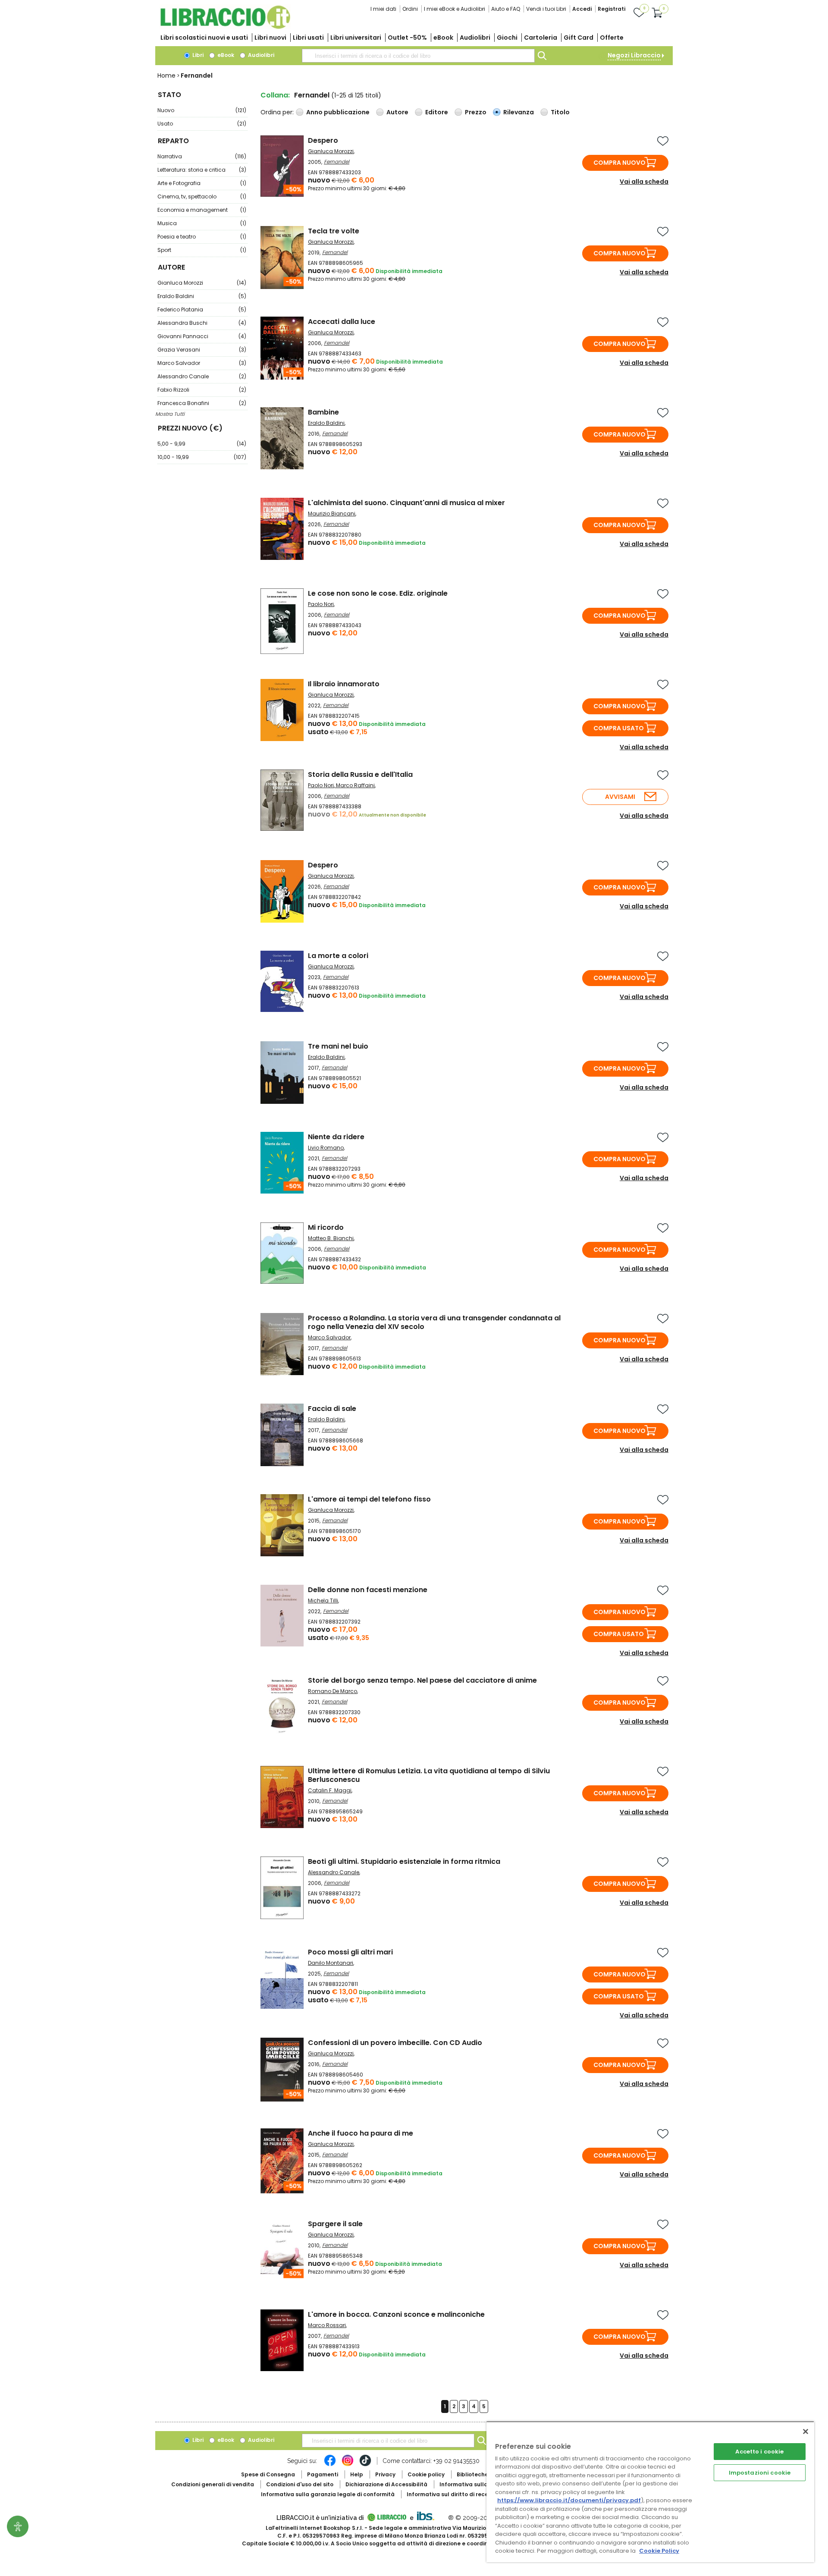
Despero (323, 140)
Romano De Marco (332, 1691)
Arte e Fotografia (202, 183)
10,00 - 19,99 (202, 457)
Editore (437, 112)
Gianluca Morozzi (202, 283)
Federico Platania (202, 309)
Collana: (275, 95)
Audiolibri (475, 38)
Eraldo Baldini (202, 296)
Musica (202, 223)
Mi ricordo (326, 1227)
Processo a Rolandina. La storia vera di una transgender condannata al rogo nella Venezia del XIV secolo (434, 1322)
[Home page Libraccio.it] (225, 27)
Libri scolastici (204, 38)
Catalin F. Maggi (330, 1790)
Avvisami (620, 797)
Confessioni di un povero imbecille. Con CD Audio (395, 2043)
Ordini (410, 9)
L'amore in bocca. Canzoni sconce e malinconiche (396, 2314)
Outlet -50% (407, 38)
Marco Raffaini (355, 785)
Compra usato (619, 728)
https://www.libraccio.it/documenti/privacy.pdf (569, 2500)
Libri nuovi (270, 38)
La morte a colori (338, 956)
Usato (202, 124)
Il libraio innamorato (344, 684)
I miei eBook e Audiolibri (455, 9)
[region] (650, 2492)
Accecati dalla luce (342, 322)
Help (357, 2474)
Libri (197, 55)
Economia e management (202, 210)
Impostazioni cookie (760, 2473)
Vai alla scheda (644, 182)
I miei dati (383, 9)
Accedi (582, 9)
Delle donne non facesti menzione (368, 1590)
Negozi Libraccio (634, 55)
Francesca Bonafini (202, 403)
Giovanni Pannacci (202, 336)
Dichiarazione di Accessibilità (386, 2484)
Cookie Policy (659, 2551)
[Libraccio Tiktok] (365, 2465)
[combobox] (418, 56)
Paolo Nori (321, 604)
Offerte (612, 38)
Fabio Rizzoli (202, 390)
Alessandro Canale (202, 376)
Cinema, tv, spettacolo (202, 196)
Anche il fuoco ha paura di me (361, 2133)
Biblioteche (472, 2474)
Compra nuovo (619, 163)
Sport (202, 250)
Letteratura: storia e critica (202, 170)
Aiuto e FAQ (506, 9)
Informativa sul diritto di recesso (452, 2494)
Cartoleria (541, 38)
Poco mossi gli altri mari (350, 1952)
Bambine (323, 412)
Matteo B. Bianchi (331, 1238)
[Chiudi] (806, 2431)
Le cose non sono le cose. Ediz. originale (378, 593)
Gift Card (579, 38)
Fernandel (337, 162)
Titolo (560, 112)
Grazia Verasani (202, 350)
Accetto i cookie (759, 2452)
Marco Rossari (327, 2325)
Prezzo (476, 112)
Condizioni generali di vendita (213, 2484)
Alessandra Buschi (202, 323)
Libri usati (308, 38)
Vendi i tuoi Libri (546, 9)
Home (166, 75)
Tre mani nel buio (338, 1046)
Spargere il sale (335, 2224)
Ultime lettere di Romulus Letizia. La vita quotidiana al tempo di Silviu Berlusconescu (429, 1775)
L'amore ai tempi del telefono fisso (369, 1499)
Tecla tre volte (334, 231)
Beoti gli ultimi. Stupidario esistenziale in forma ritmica (404, 1861)
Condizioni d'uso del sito (300, 2484)
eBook (443, 38)
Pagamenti (323, 2474)
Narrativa (202, 156)
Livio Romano (326, 1148)
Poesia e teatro (202, 237)
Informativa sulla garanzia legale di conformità (328, 2494)
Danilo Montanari (331, 1963)
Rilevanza (519, 112)
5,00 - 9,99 (202, 444)
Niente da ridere (336, 1137)
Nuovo (202, 110)
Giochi (507, 38)
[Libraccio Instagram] (348, 2465)
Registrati (612, 9)
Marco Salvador (202, 363)
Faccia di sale (332, 1409)
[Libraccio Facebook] (330, 2465)
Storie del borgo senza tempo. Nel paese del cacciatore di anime (422, 1680)
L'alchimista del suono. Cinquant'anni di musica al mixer (406, 503)
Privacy (385, 2474)
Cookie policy (426, 2474)
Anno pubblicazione (338, 112)
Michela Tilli (323, 1601)
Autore (397, 112)
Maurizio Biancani (332, 514)
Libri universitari (356, 38)
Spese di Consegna (268, 2474)
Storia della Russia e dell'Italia (360, 774)
